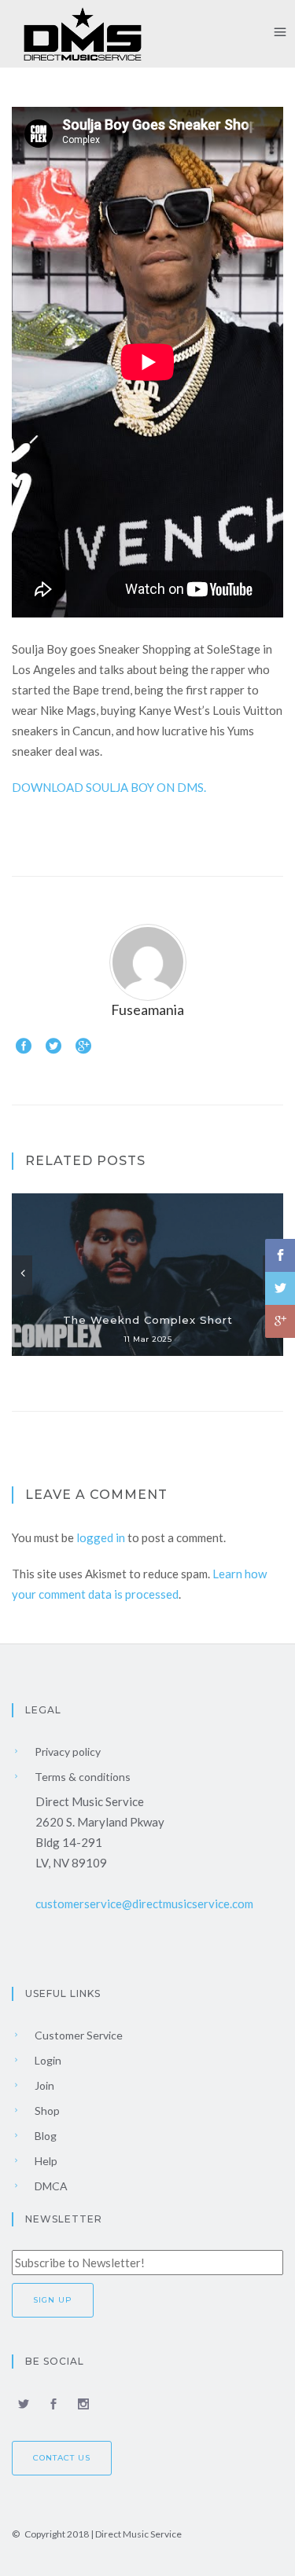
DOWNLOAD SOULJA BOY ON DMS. (109, 787)
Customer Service (77, 2035)
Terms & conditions (81, 1777)
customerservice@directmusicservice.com (144, 1904)
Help (45, 2161)
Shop (46, 2111)
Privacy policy (66, 1752)
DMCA (50, 2186)
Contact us (62, 2458)
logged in (101, 1537)
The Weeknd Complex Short (148, 1320)
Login (47, 2060)
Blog (44, 2136)
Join (43, 2085)
